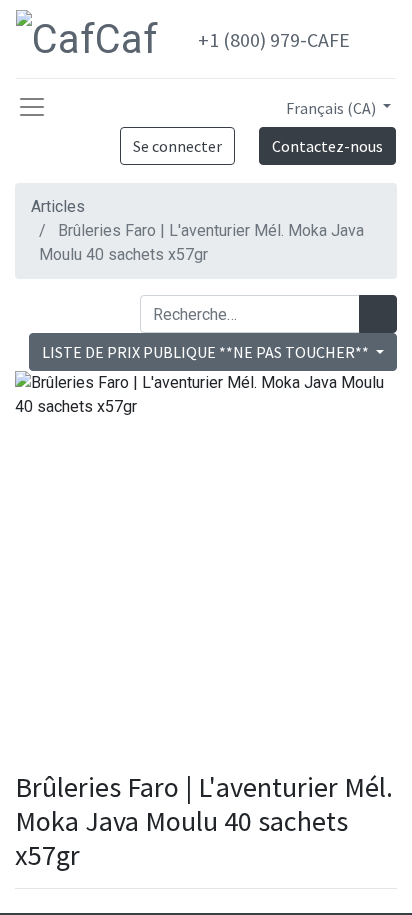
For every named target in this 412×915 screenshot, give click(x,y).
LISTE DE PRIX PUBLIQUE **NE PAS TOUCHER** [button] (207, 352)
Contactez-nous (327, 146)
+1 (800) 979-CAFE (274, 39)
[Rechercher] (378, 314)
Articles (58, 206)
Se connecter (177, 146)
